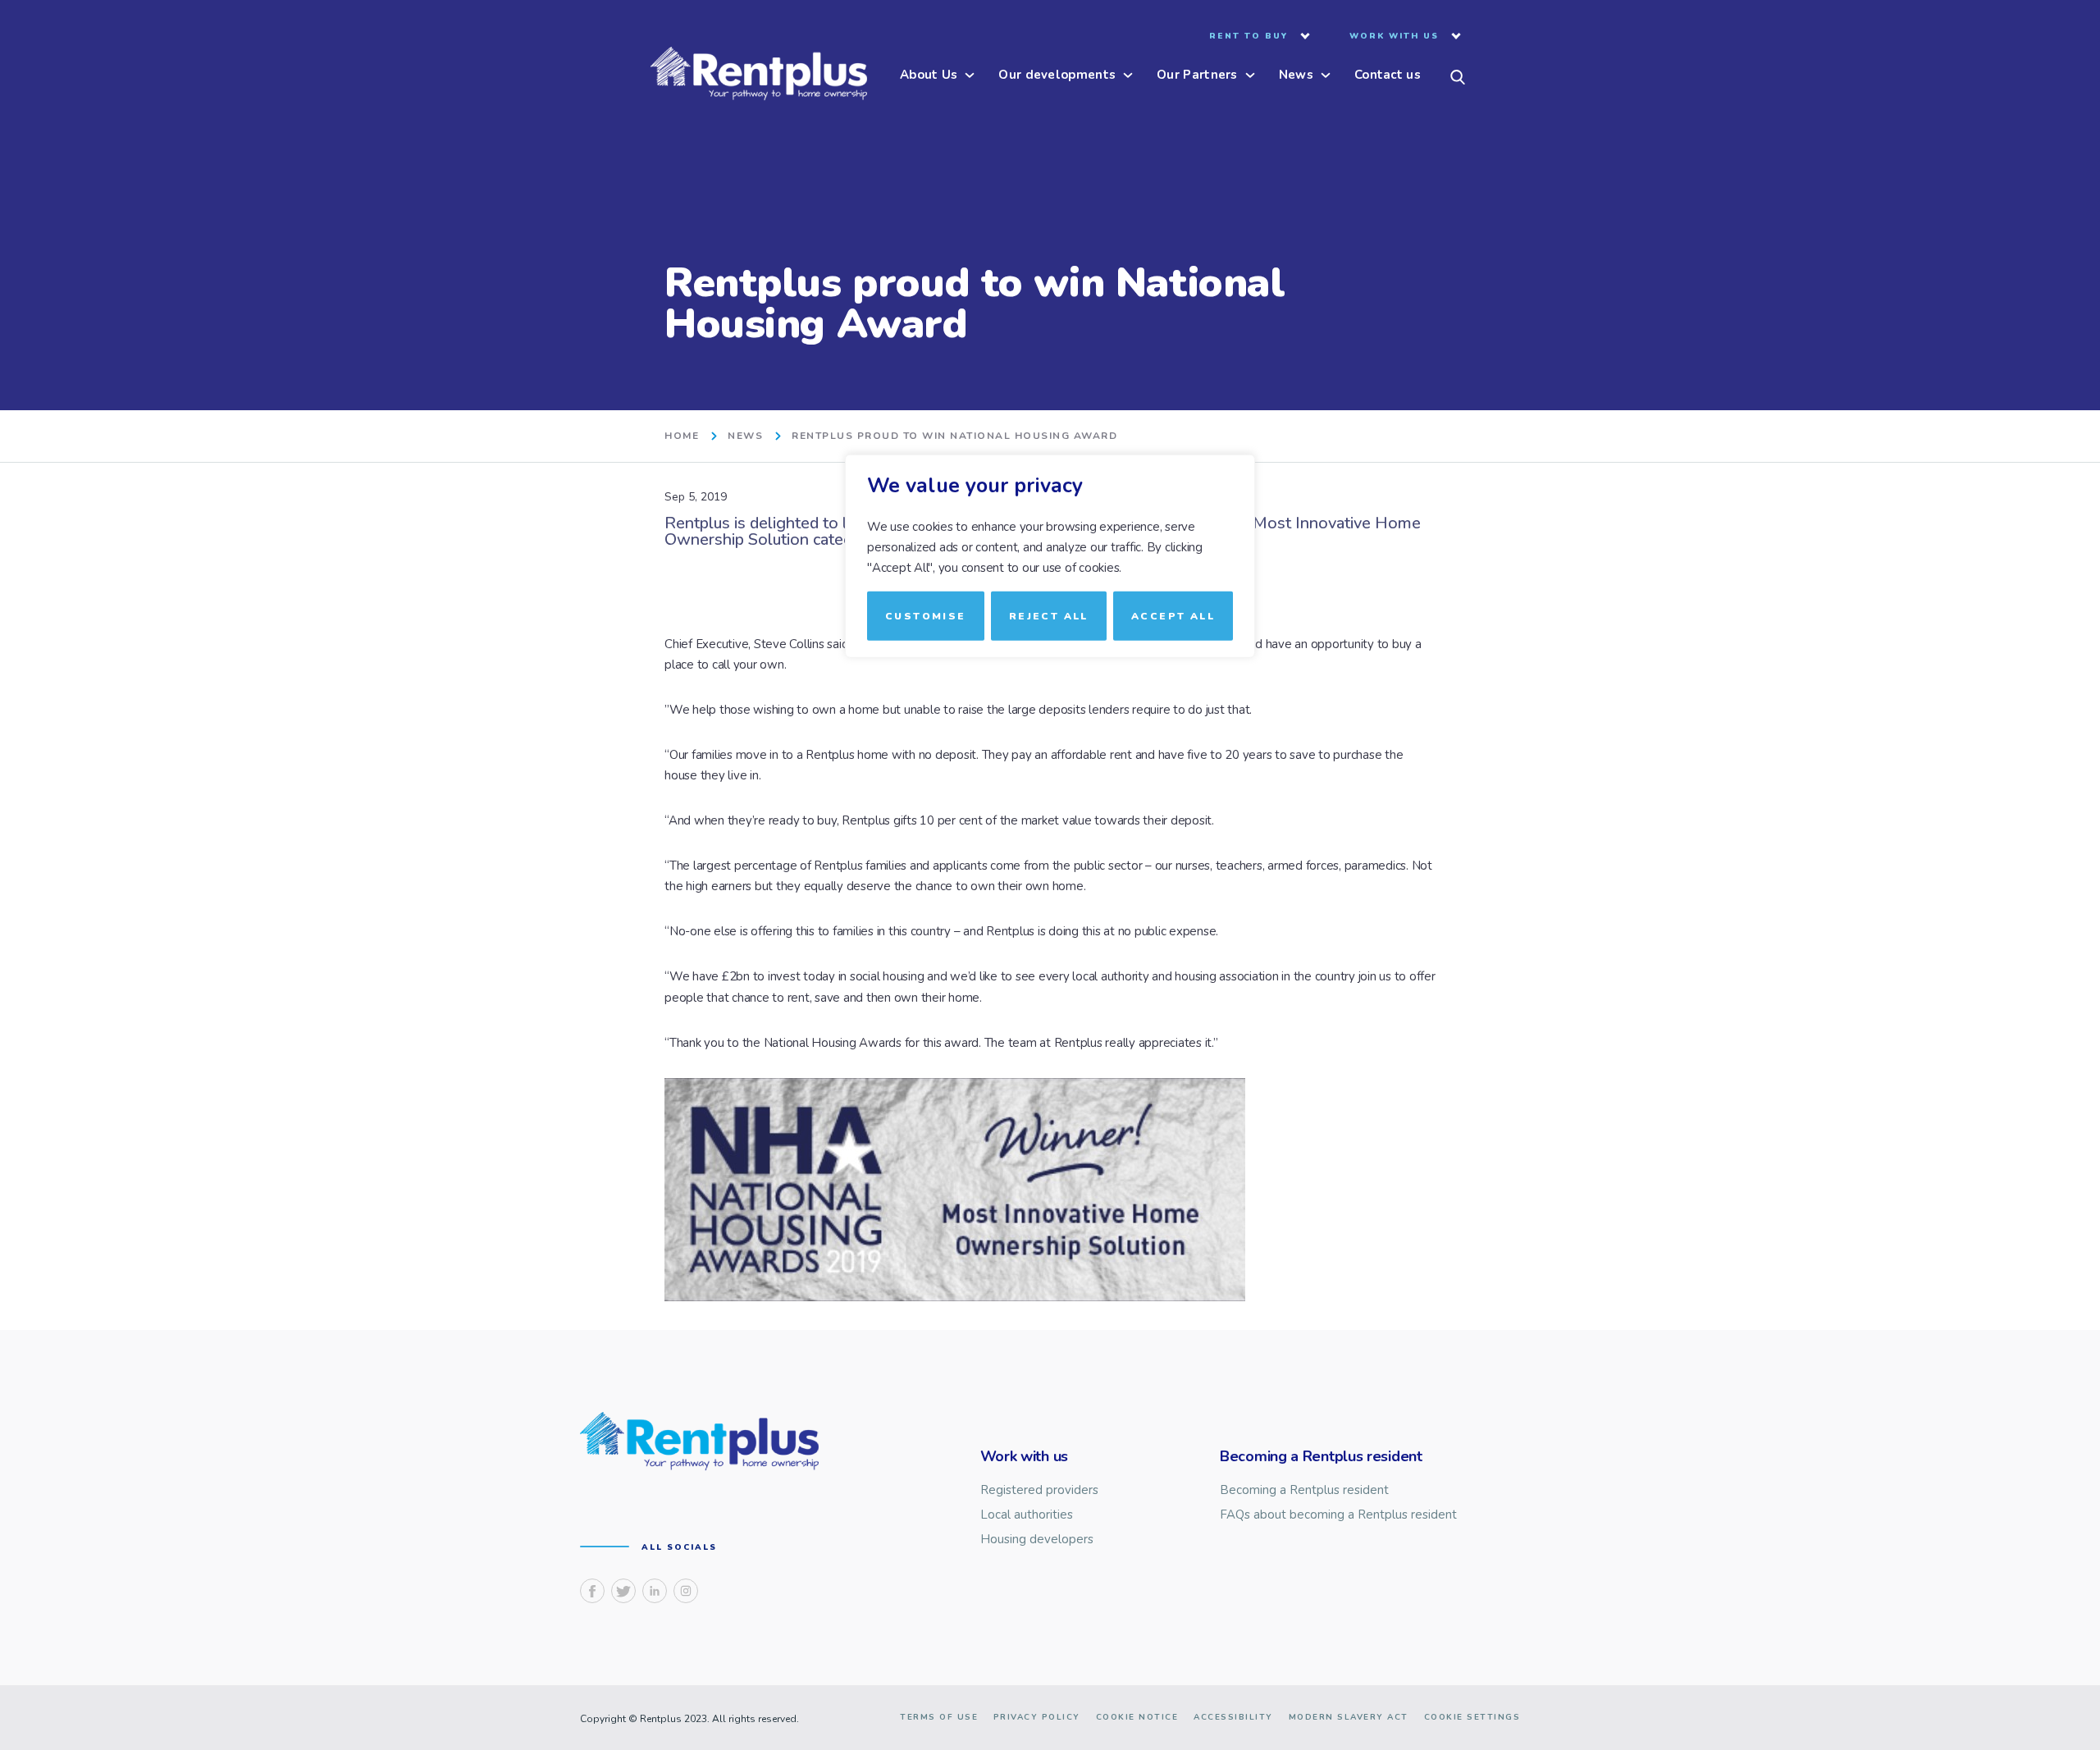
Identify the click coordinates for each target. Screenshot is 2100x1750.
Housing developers (1037, 1540)
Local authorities (1027, 1515)
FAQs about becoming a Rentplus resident (1338, 1515)
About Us (929, 76)
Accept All (1173, 615)
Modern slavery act (1349, 1717)
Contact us (1388, 76)
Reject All (1049, 615)
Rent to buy (1249, 37)
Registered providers (1039, 1490)
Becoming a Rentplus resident (1304, 1490)
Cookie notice (1137, 1717)
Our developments (1057, 76)
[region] (1050, 875)
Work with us (1394, 37)
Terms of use (939, 1717)
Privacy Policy (1037, 1717)
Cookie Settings (1472, 1717)
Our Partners (1197, 76)
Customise (926, 615)
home (682, 436)
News (1296, 76)
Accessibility (1233, 1717)
